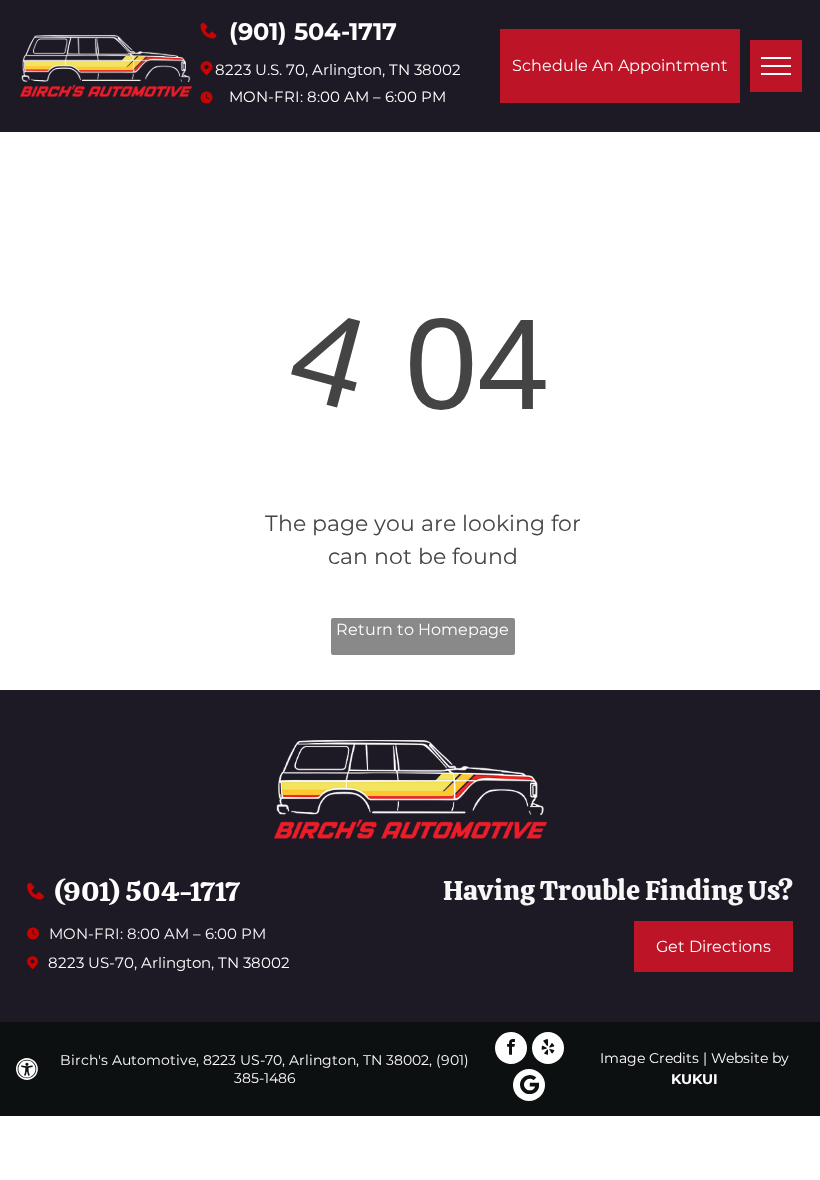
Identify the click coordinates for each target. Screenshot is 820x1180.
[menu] (776, 66)
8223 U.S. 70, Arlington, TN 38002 (338, 69)
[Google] (529, 1087)
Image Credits (649, 1058)
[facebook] (511, 1050)
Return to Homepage (422, 629)
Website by (750, 1058)
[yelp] (548, 1050)
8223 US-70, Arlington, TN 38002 (169, 962)
